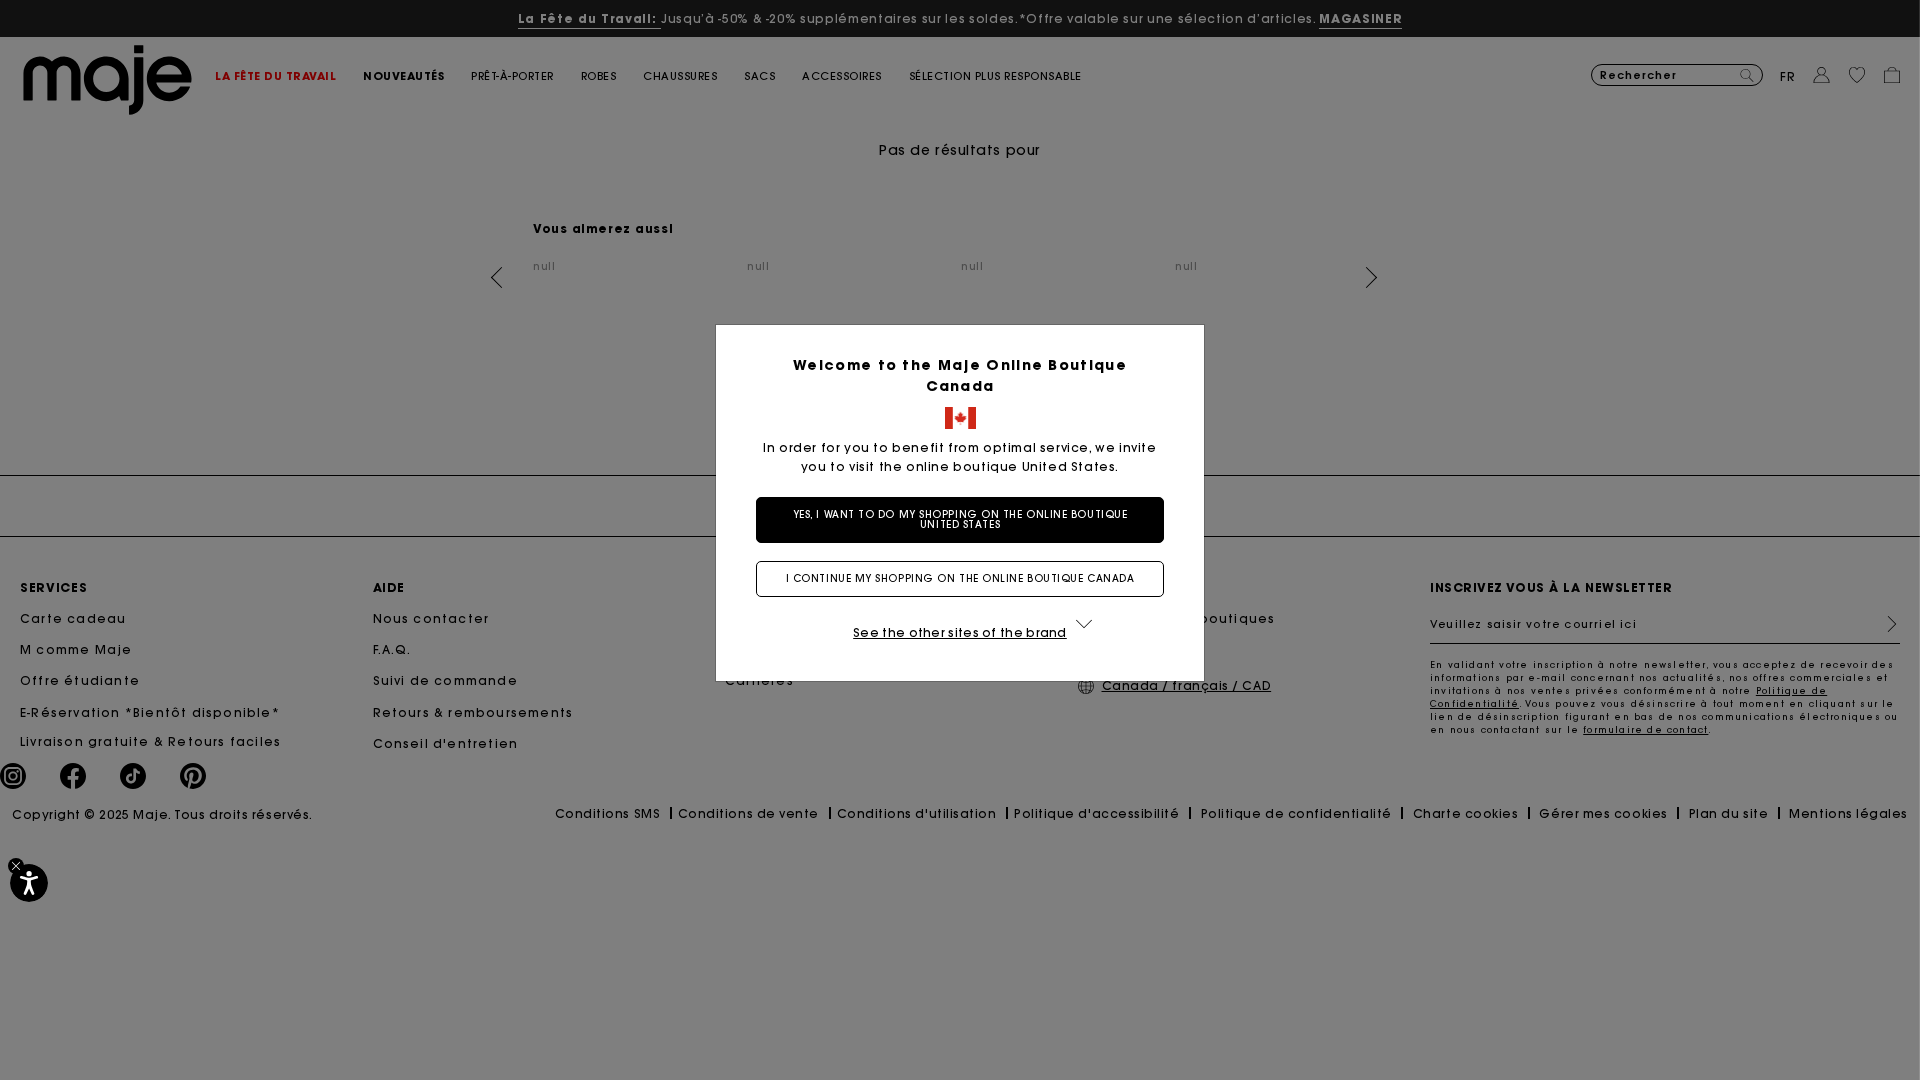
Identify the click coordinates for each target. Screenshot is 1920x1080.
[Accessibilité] (29, 883)
